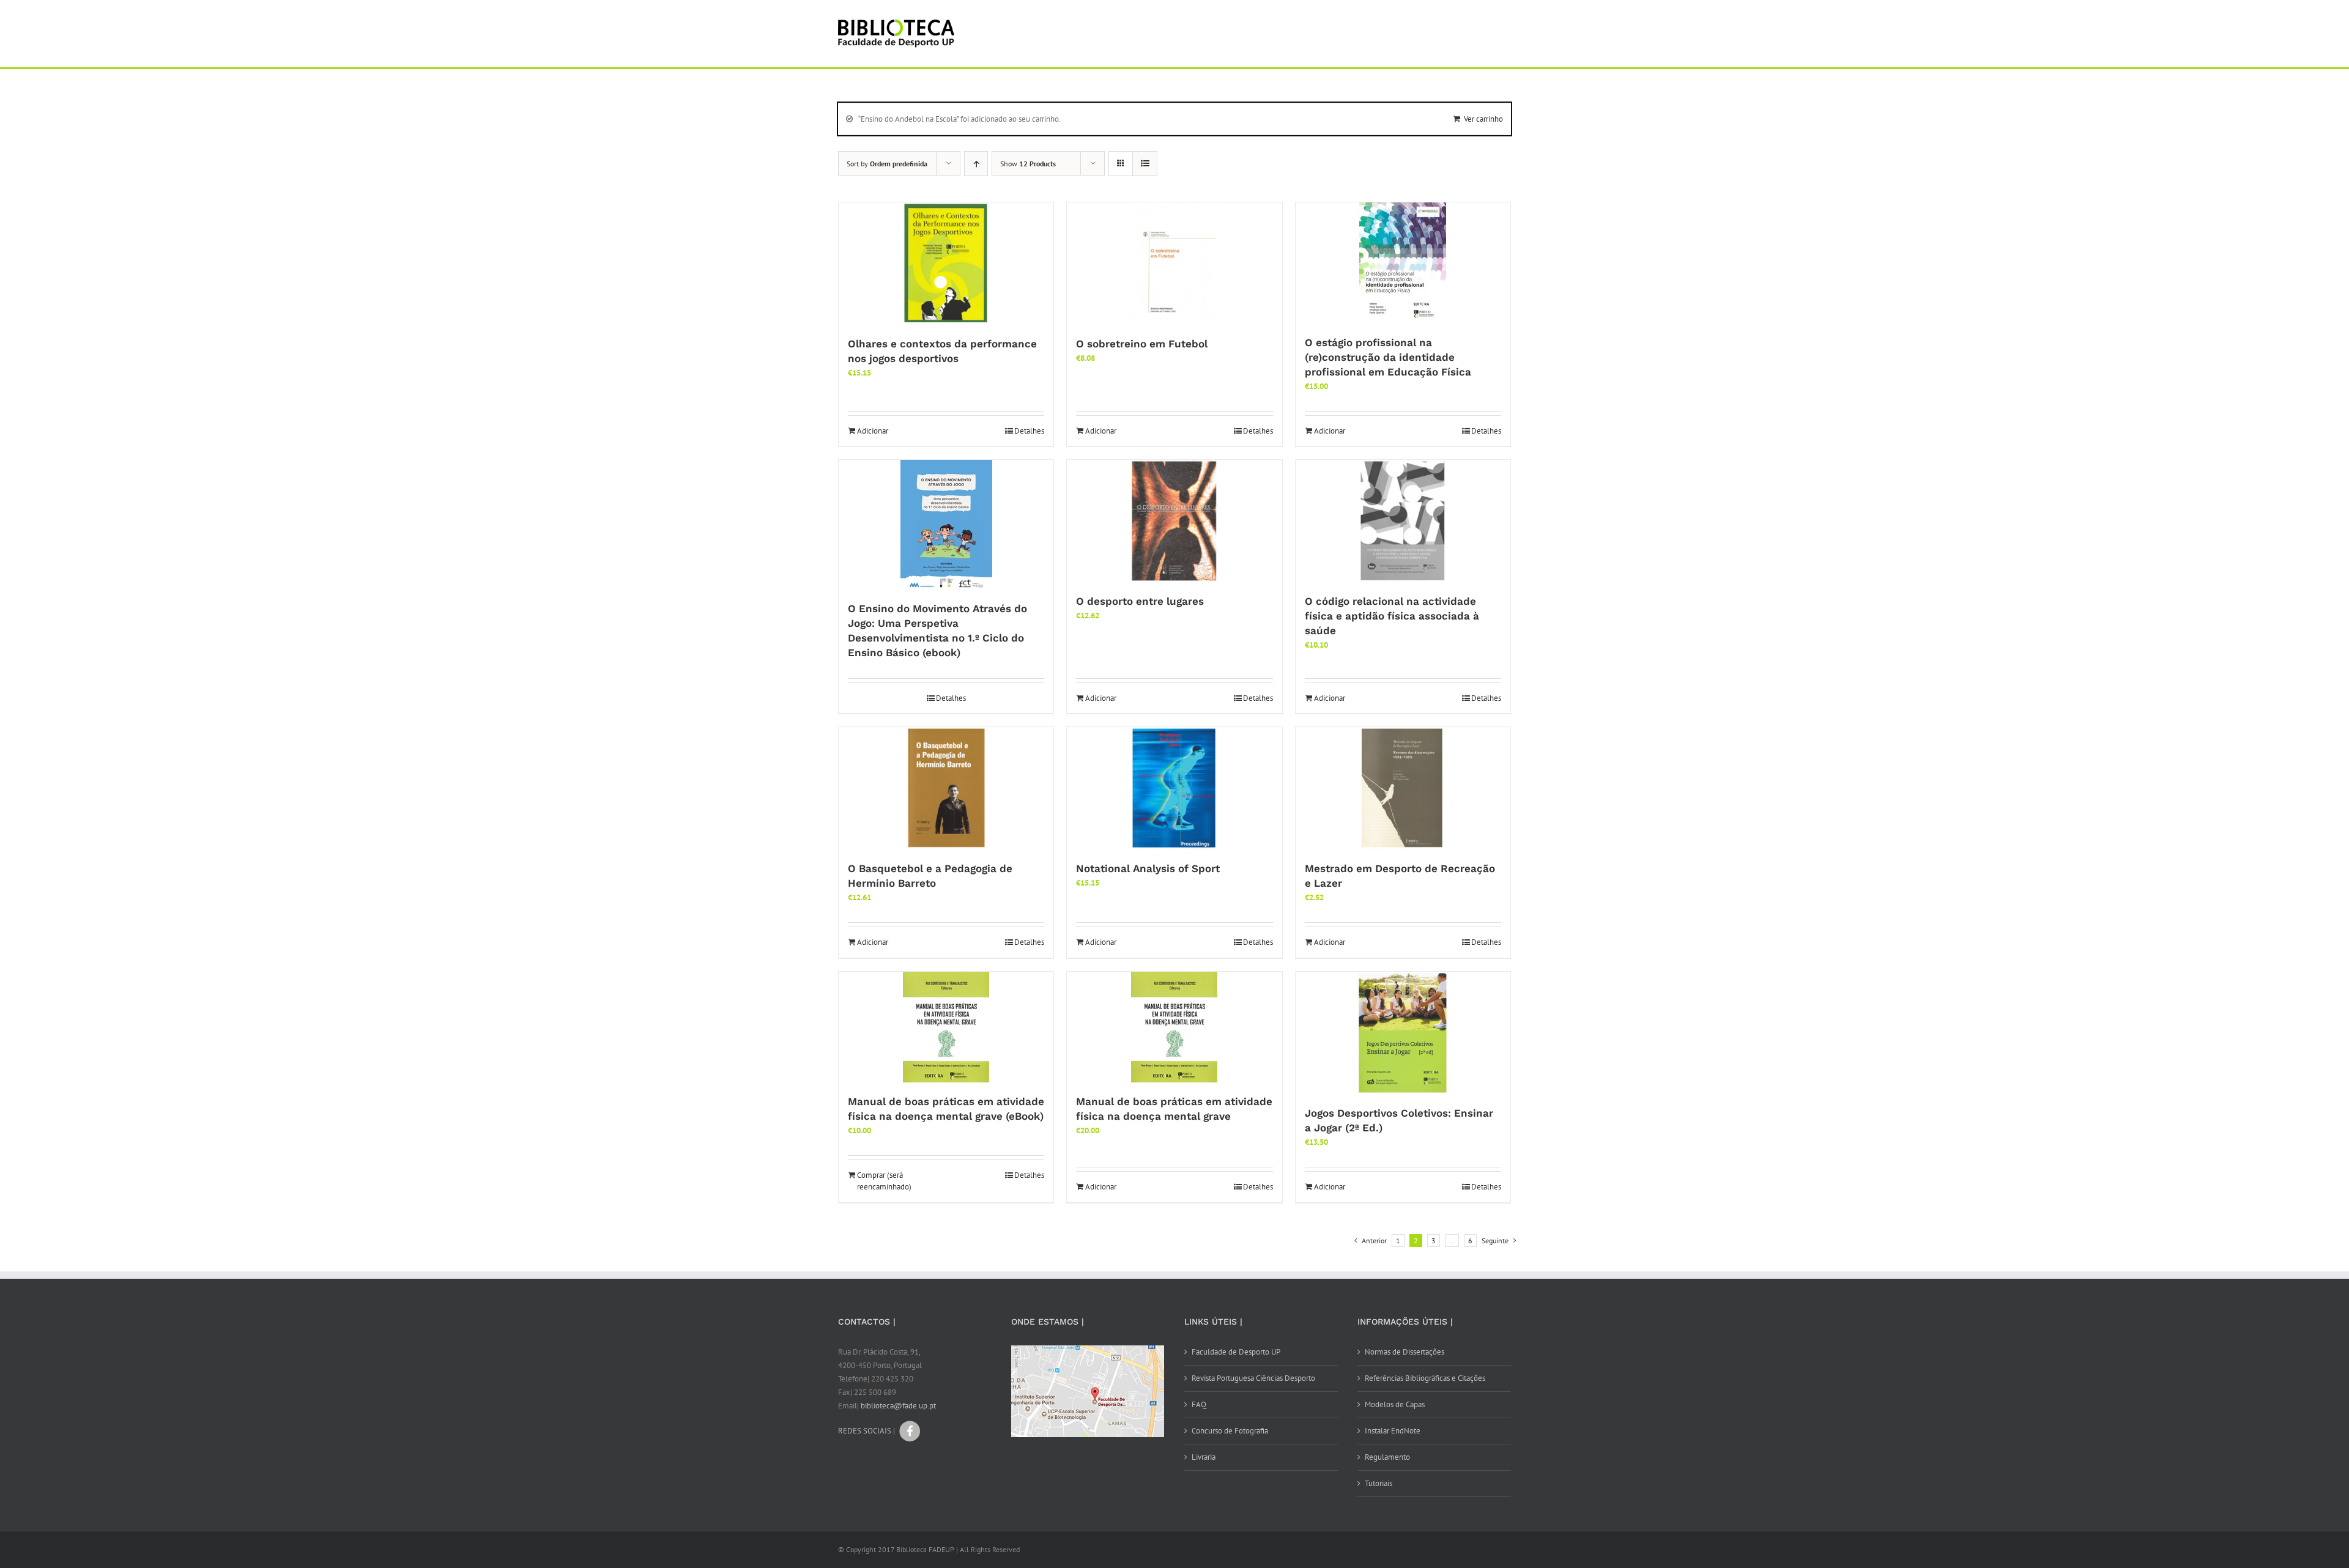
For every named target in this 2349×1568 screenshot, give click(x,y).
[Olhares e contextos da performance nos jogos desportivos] (946, 264)
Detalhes (1029, 431)
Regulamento (1387, 1457)
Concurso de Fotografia (1230, 1431)
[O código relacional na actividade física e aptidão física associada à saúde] (1403, 521)
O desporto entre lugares (1140, 601)
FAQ (1199, 1404)
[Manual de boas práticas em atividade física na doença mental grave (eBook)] (946, 1027)
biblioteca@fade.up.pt (898, 1406)
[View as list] (1145, 164)
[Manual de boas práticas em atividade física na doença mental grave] (1174, 1027)
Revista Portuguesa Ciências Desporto (1253, 1378)
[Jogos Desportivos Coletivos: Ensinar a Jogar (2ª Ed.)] (1403, 1033)
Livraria (1204, 1457)
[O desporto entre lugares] (1174, 521)
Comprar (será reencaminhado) (884, 1181)
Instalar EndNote (1393, 1431)
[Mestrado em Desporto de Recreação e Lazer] (1403, 788)
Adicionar (873, 431)
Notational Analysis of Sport (1148, 868)
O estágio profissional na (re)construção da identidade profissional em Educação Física (1388, 357)
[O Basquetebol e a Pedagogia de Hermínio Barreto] (946, 788)
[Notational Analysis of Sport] (1174, 788)
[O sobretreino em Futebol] (1174, 264)
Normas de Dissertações (1405, 1352)
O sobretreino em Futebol (1142, 344)
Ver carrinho (1483, 119)
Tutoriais (1379, 1483)
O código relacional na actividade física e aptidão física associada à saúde (1392, 616)
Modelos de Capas (1395, 1404)
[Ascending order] (976, 164)
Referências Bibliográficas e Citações (1425, 1378)
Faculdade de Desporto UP (1236, 1352)
